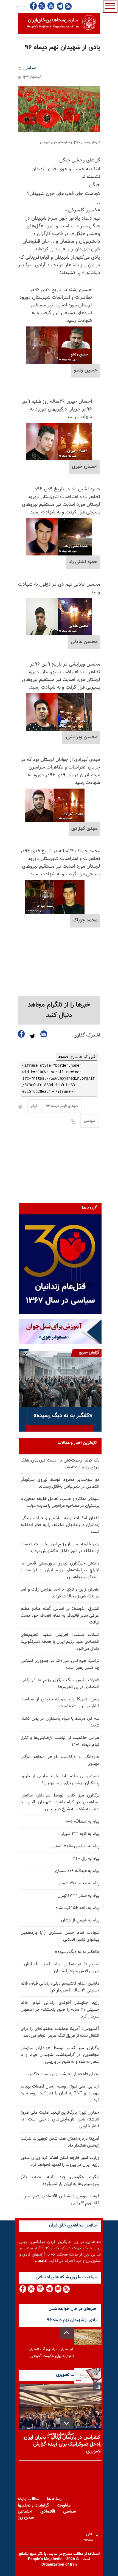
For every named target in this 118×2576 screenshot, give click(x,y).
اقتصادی (48, 2512)
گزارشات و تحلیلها (33, 2506)
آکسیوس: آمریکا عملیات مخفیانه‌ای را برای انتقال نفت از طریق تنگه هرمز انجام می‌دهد (60, 2032)
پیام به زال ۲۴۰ (86, 1859)
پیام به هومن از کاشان (80, 1920)
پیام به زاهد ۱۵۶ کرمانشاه (77, 1908)
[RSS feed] (68, 6)
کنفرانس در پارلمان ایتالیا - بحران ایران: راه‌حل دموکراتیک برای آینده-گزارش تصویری (62, 2444)
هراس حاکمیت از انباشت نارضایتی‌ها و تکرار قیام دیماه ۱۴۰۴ (60, 1741)
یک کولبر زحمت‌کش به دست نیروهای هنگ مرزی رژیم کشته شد (60, 1464)
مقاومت (64, 2506)
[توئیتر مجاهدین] (42, 6)
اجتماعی (25, 2512)
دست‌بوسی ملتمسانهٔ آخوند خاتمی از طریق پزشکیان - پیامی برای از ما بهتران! (60, 1780)
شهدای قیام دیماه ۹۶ (62, 1106)
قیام (34, 1106)
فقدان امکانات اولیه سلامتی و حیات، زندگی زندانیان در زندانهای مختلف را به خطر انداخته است (60, 1525)
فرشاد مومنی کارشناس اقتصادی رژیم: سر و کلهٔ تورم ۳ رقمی (60, 2200)
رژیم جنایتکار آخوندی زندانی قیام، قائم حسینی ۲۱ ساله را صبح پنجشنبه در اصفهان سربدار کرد (60, 2010)
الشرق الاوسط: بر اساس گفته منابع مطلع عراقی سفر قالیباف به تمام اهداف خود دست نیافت (60, 1616)
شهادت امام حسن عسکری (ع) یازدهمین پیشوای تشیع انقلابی (60, 1936)
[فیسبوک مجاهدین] (33, 6)
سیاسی (30, 68)
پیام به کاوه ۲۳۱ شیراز (80, 1834)
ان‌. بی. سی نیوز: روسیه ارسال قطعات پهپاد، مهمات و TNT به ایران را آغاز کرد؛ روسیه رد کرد (60, 2093)
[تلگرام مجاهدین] (60, 6)
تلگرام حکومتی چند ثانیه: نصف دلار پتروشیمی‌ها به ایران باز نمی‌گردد (60, 2181)
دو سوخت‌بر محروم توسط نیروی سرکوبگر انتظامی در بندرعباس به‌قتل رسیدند (60, 1483)
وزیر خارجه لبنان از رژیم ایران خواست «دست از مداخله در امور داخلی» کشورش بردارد (60, 1548)
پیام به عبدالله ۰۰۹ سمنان (77, 1871)
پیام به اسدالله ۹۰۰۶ (82, 1822)
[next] (67, 2423)
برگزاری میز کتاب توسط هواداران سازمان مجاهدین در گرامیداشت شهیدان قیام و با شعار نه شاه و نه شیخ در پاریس (60, 2055)
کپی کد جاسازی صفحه (77, 1057)
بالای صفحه (90, 2536)
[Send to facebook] (21, 1034)
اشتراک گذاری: (86, 1035)
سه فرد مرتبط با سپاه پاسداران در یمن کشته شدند (60, 1722)
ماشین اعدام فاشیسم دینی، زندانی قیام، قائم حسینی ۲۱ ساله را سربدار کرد (60, 1987)
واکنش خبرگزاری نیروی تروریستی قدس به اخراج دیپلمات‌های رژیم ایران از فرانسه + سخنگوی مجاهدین (60, 1570)
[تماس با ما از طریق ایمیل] (58, 2289)
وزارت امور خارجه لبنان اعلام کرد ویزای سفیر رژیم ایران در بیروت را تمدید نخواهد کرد (60, 2161)
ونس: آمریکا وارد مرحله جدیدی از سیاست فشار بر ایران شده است (60, 1703)
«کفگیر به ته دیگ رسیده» (77, 1952)
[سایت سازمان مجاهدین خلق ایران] (59, 23)
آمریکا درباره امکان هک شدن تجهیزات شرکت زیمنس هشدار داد (60, 2142)
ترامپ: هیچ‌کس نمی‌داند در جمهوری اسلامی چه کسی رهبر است (60, 1664)
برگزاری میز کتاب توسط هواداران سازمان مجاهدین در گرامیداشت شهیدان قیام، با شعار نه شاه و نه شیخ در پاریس (60, 1802)
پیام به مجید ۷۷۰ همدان (78, 1883)
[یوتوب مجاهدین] (51, 6)
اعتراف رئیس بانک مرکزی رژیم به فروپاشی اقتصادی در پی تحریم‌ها (60, 1684)
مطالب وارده (28, 2499)
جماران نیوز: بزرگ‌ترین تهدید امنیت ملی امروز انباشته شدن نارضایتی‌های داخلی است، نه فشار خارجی (60, 2120)
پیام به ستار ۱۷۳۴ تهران (78, 1896)
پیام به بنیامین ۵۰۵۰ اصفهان (74, 1846)
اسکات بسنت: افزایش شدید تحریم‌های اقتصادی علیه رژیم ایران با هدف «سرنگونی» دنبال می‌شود (60, 1642)
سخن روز (26, 2518)
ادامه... (41, 2261)
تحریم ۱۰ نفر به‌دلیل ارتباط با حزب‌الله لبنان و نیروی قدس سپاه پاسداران (60, 1968)
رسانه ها (54, 2499)
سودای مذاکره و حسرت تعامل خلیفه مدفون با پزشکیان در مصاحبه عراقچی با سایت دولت (60, 1502)
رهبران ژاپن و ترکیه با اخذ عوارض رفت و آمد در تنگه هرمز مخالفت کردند (60, 1593)
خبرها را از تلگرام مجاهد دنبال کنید (59, 1010)
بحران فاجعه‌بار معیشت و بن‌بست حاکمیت (62, 2074)
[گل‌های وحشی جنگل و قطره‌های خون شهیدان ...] (59, 109)
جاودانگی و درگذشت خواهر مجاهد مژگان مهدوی (60, 1761)
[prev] (67, 2333)
